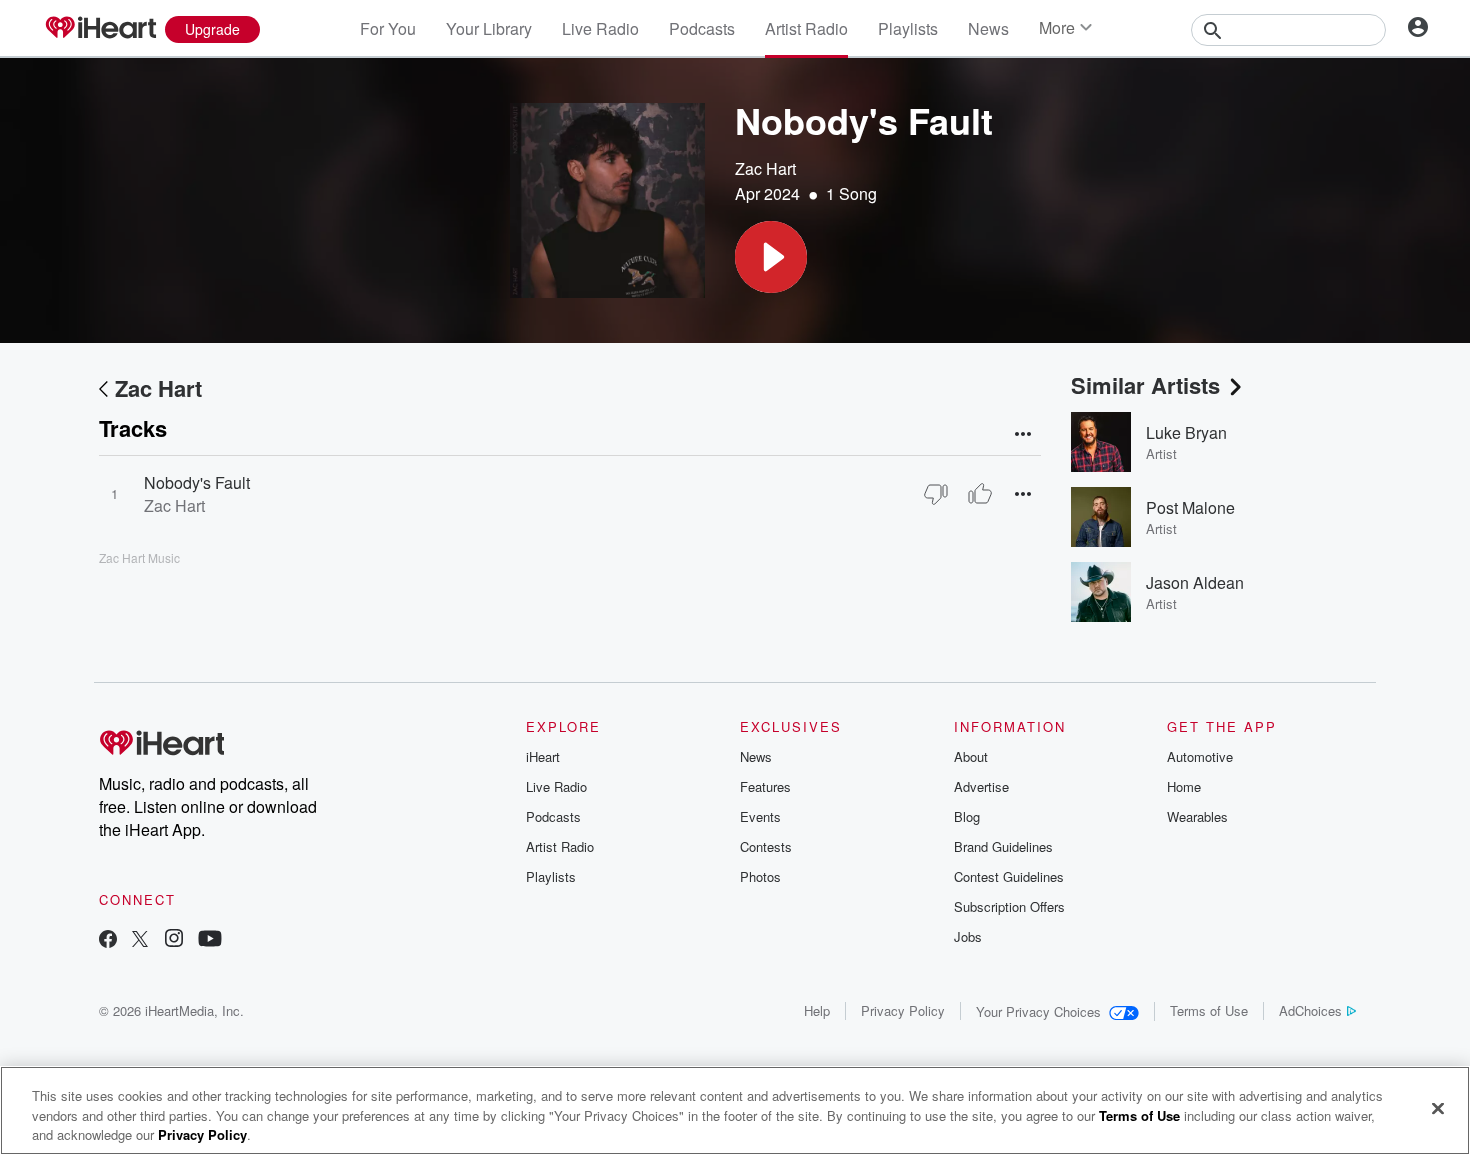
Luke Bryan (1186, 432)
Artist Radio (806, 28)
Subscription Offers (1009, 906)
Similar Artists (1145, 385)
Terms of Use (1209, 1010)
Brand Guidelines (1003, 846)
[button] (771, 257)
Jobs (968, 936)
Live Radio (600, 28)
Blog (967, 816)
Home (1184, 786)
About (971, 756)
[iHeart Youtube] (210, 940)
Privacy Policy (903, 1010)
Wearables (1197, 816)
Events (760, 816)
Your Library (489, 28)
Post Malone (1190, 507)
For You (388, 28)
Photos (760, 876)
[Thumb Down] (936, 494)
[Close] (1438, 1108)
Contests (766, 846)
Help (817, 1010)
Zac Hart (765, 168)
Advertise (981, 786)
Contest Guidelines (1009, 876)
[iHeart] (100, 29)
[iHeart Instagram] (174, 940)
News (988, 28)
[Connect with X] (140, 940)
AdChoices (1310, 1010)
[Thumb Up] (980, 494)
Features (765, 786)
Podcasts (702, 28)
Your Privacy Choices (1038, 1011)
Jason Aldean (1195, 582)
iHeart (543, 756)
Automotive (1200, 756)
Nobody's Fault (197, 482)
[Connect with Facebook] (108, 940)
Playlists (908, 28)
